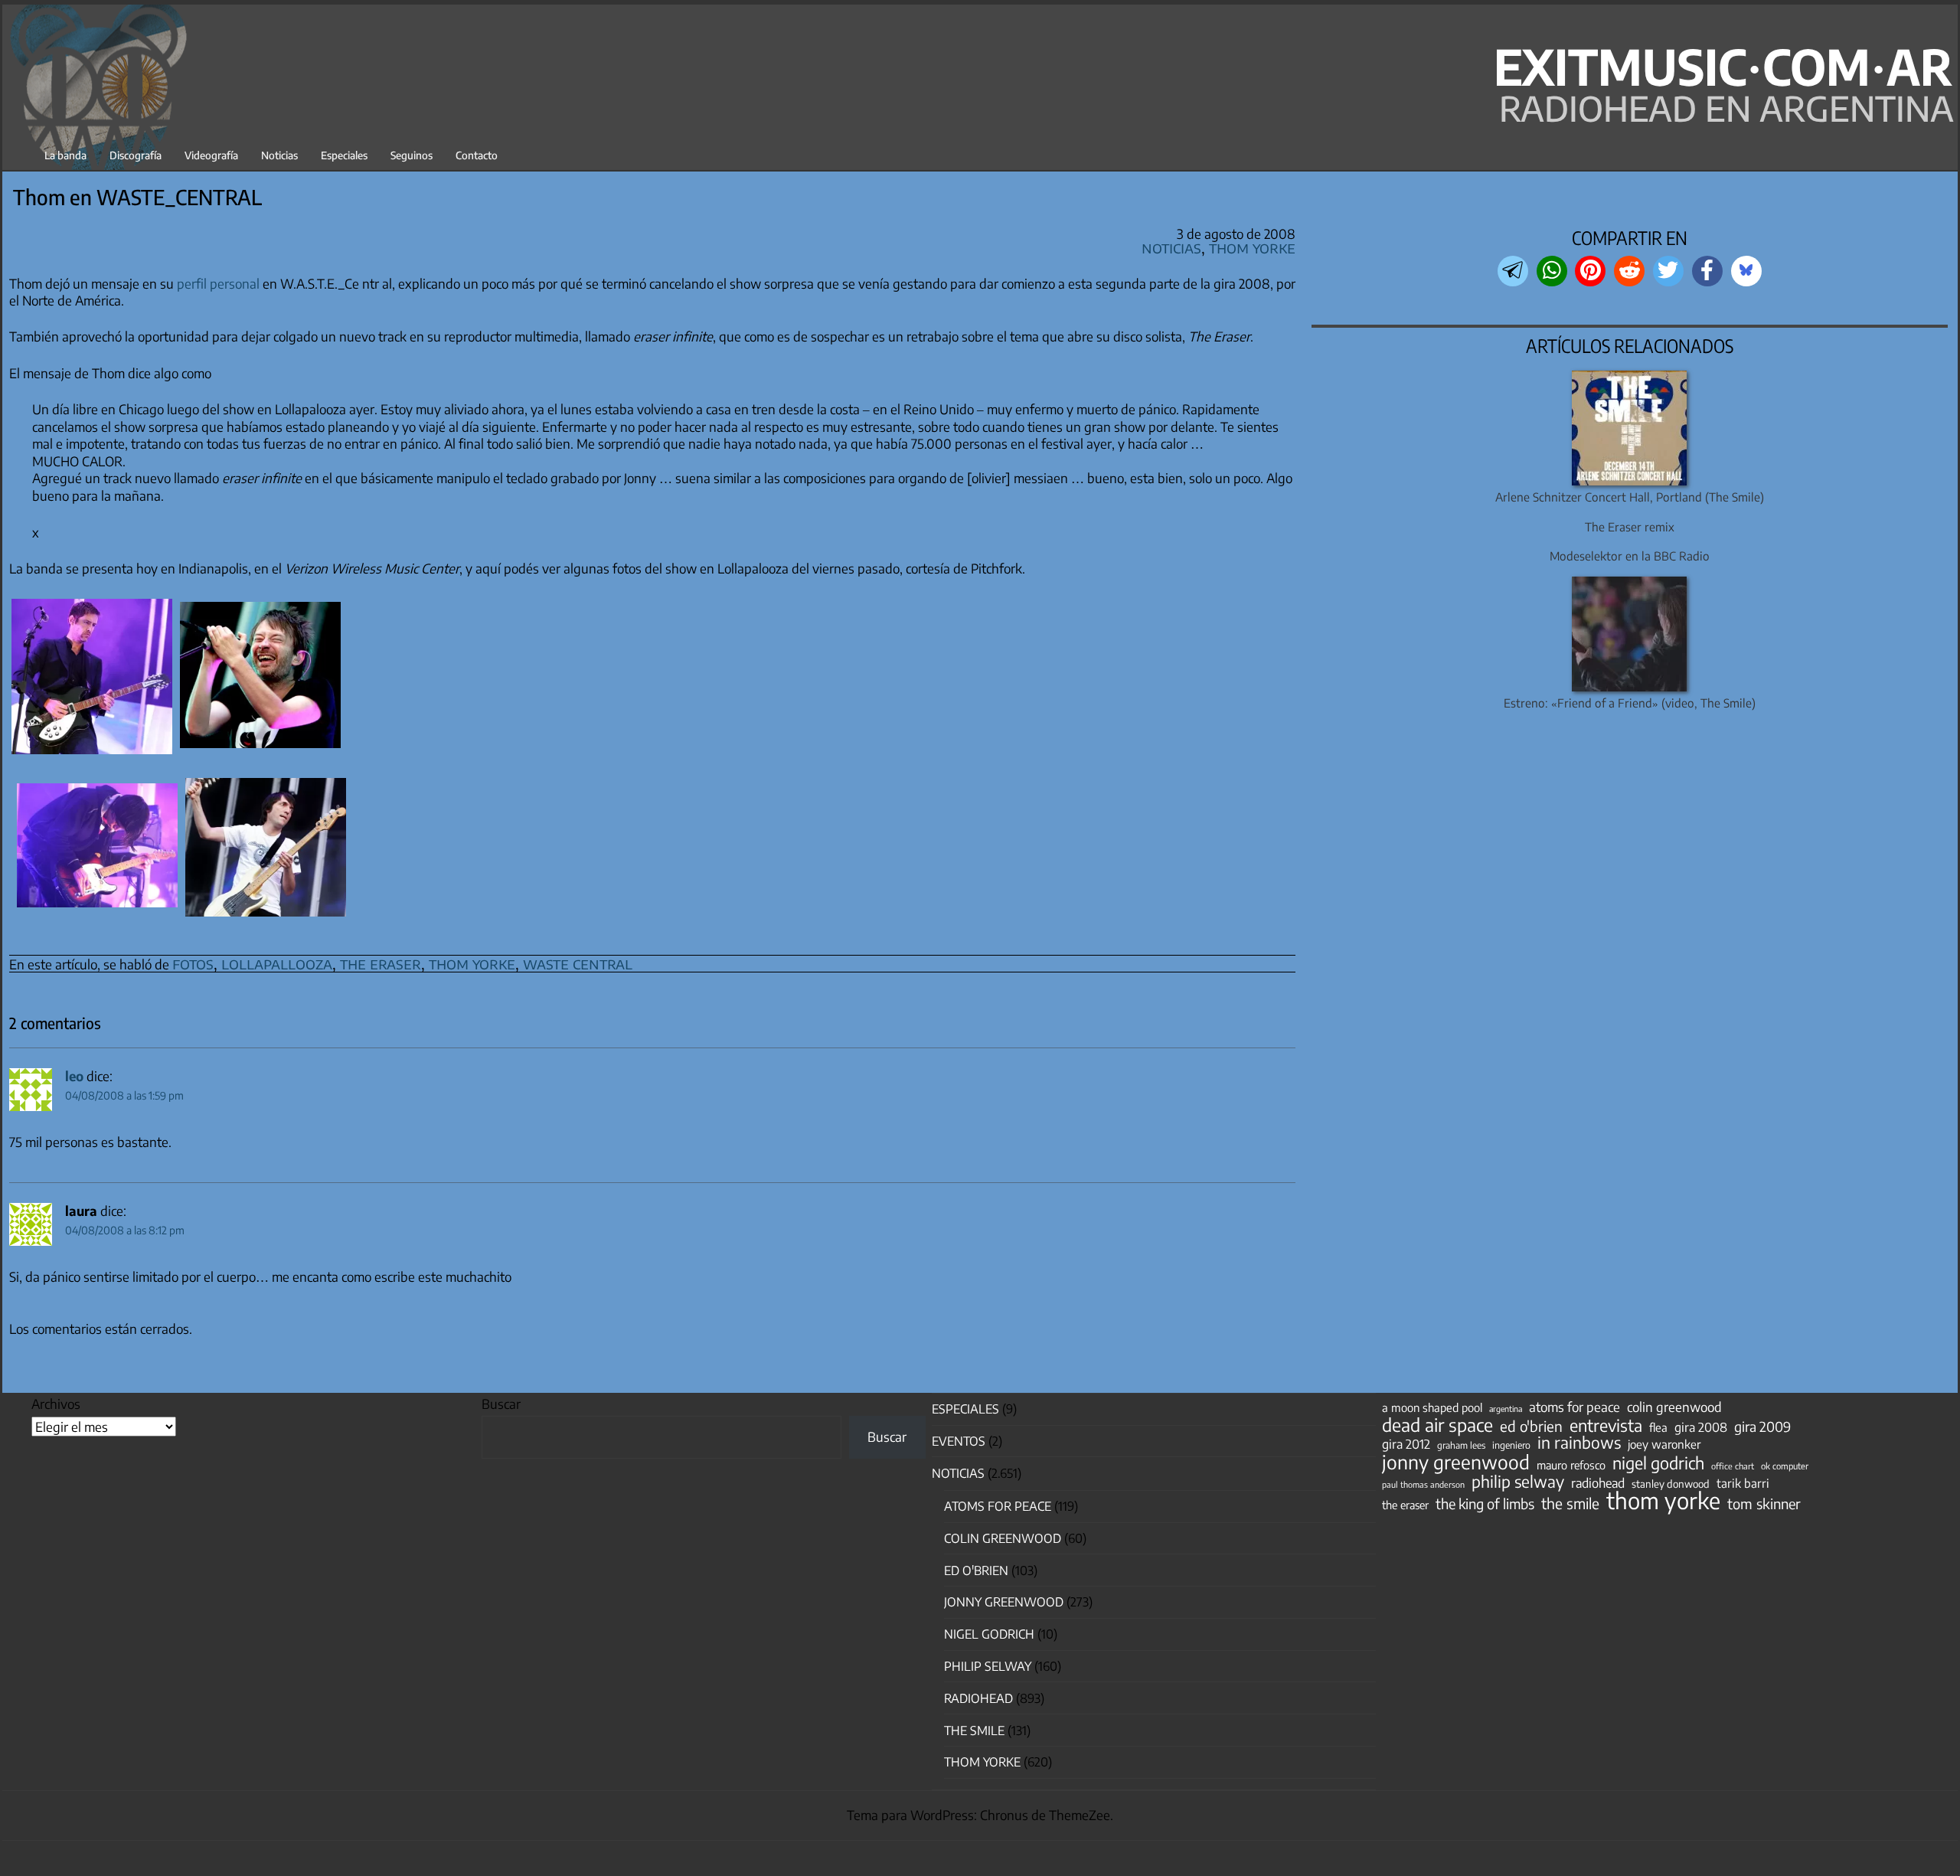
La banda (65, 155)
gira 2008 (1701, 1427)
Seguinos (412, 155)
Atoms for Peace (998, 1506)
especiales (965, 1409)
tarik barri (1743, 1483)
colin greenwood (1674, 1407)
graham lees (1461, 1445)
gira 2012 (1406, 1444)
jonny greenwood (1456, 1462)
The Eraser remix (1630, 526)
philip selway (1518, 1482)
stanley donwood (1671, 1484)
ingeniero (1511, 1445)
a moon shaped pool (1432, 1407)
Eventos (959, 1441)
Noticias (279, 155)
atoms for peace (1575, 1407)
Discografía (136, 155)
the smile (1570, 1503)
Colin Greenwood (1003, 1538)
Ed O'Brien (976, 1570)
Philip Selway (988, 1666)
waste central (578, 963)
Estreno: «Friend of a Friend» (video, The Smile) (1630, 703)
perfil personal (218, 283)
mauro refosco (1571, 1465)
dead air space (1437, 1425)
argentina (1506, 1409)
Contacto (477, 155)
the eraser (381, 963)
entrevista (1606, 1426)
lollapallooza (277, 963)
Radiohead (978, 1698)
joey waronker (1664, 1444)
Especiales (344, 155)
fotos (193, 963)
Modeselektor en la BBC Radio (1630, 556)
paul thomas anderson (1423, 1484)
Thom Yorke (1252, 247)
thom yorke (472, 963)
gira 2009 (1762, 1427)
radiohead (1598, 1483)
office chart (1733, 1466)
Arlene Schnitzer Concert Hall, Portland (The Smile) (1630, 497)
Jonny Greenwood (1004, 1602)
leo (74, 1076)
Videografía (211, 155)
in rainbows (1579, 1443)
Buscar (501, 1404)
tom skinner (1764, 1504)
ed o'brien (1531, 1427)
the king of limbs (1485, 1504)
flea (1658, 1427)
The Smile (974, 1731)
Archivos (56, 1404)
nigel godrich (989, 1634)
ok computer (1785, 1466)
